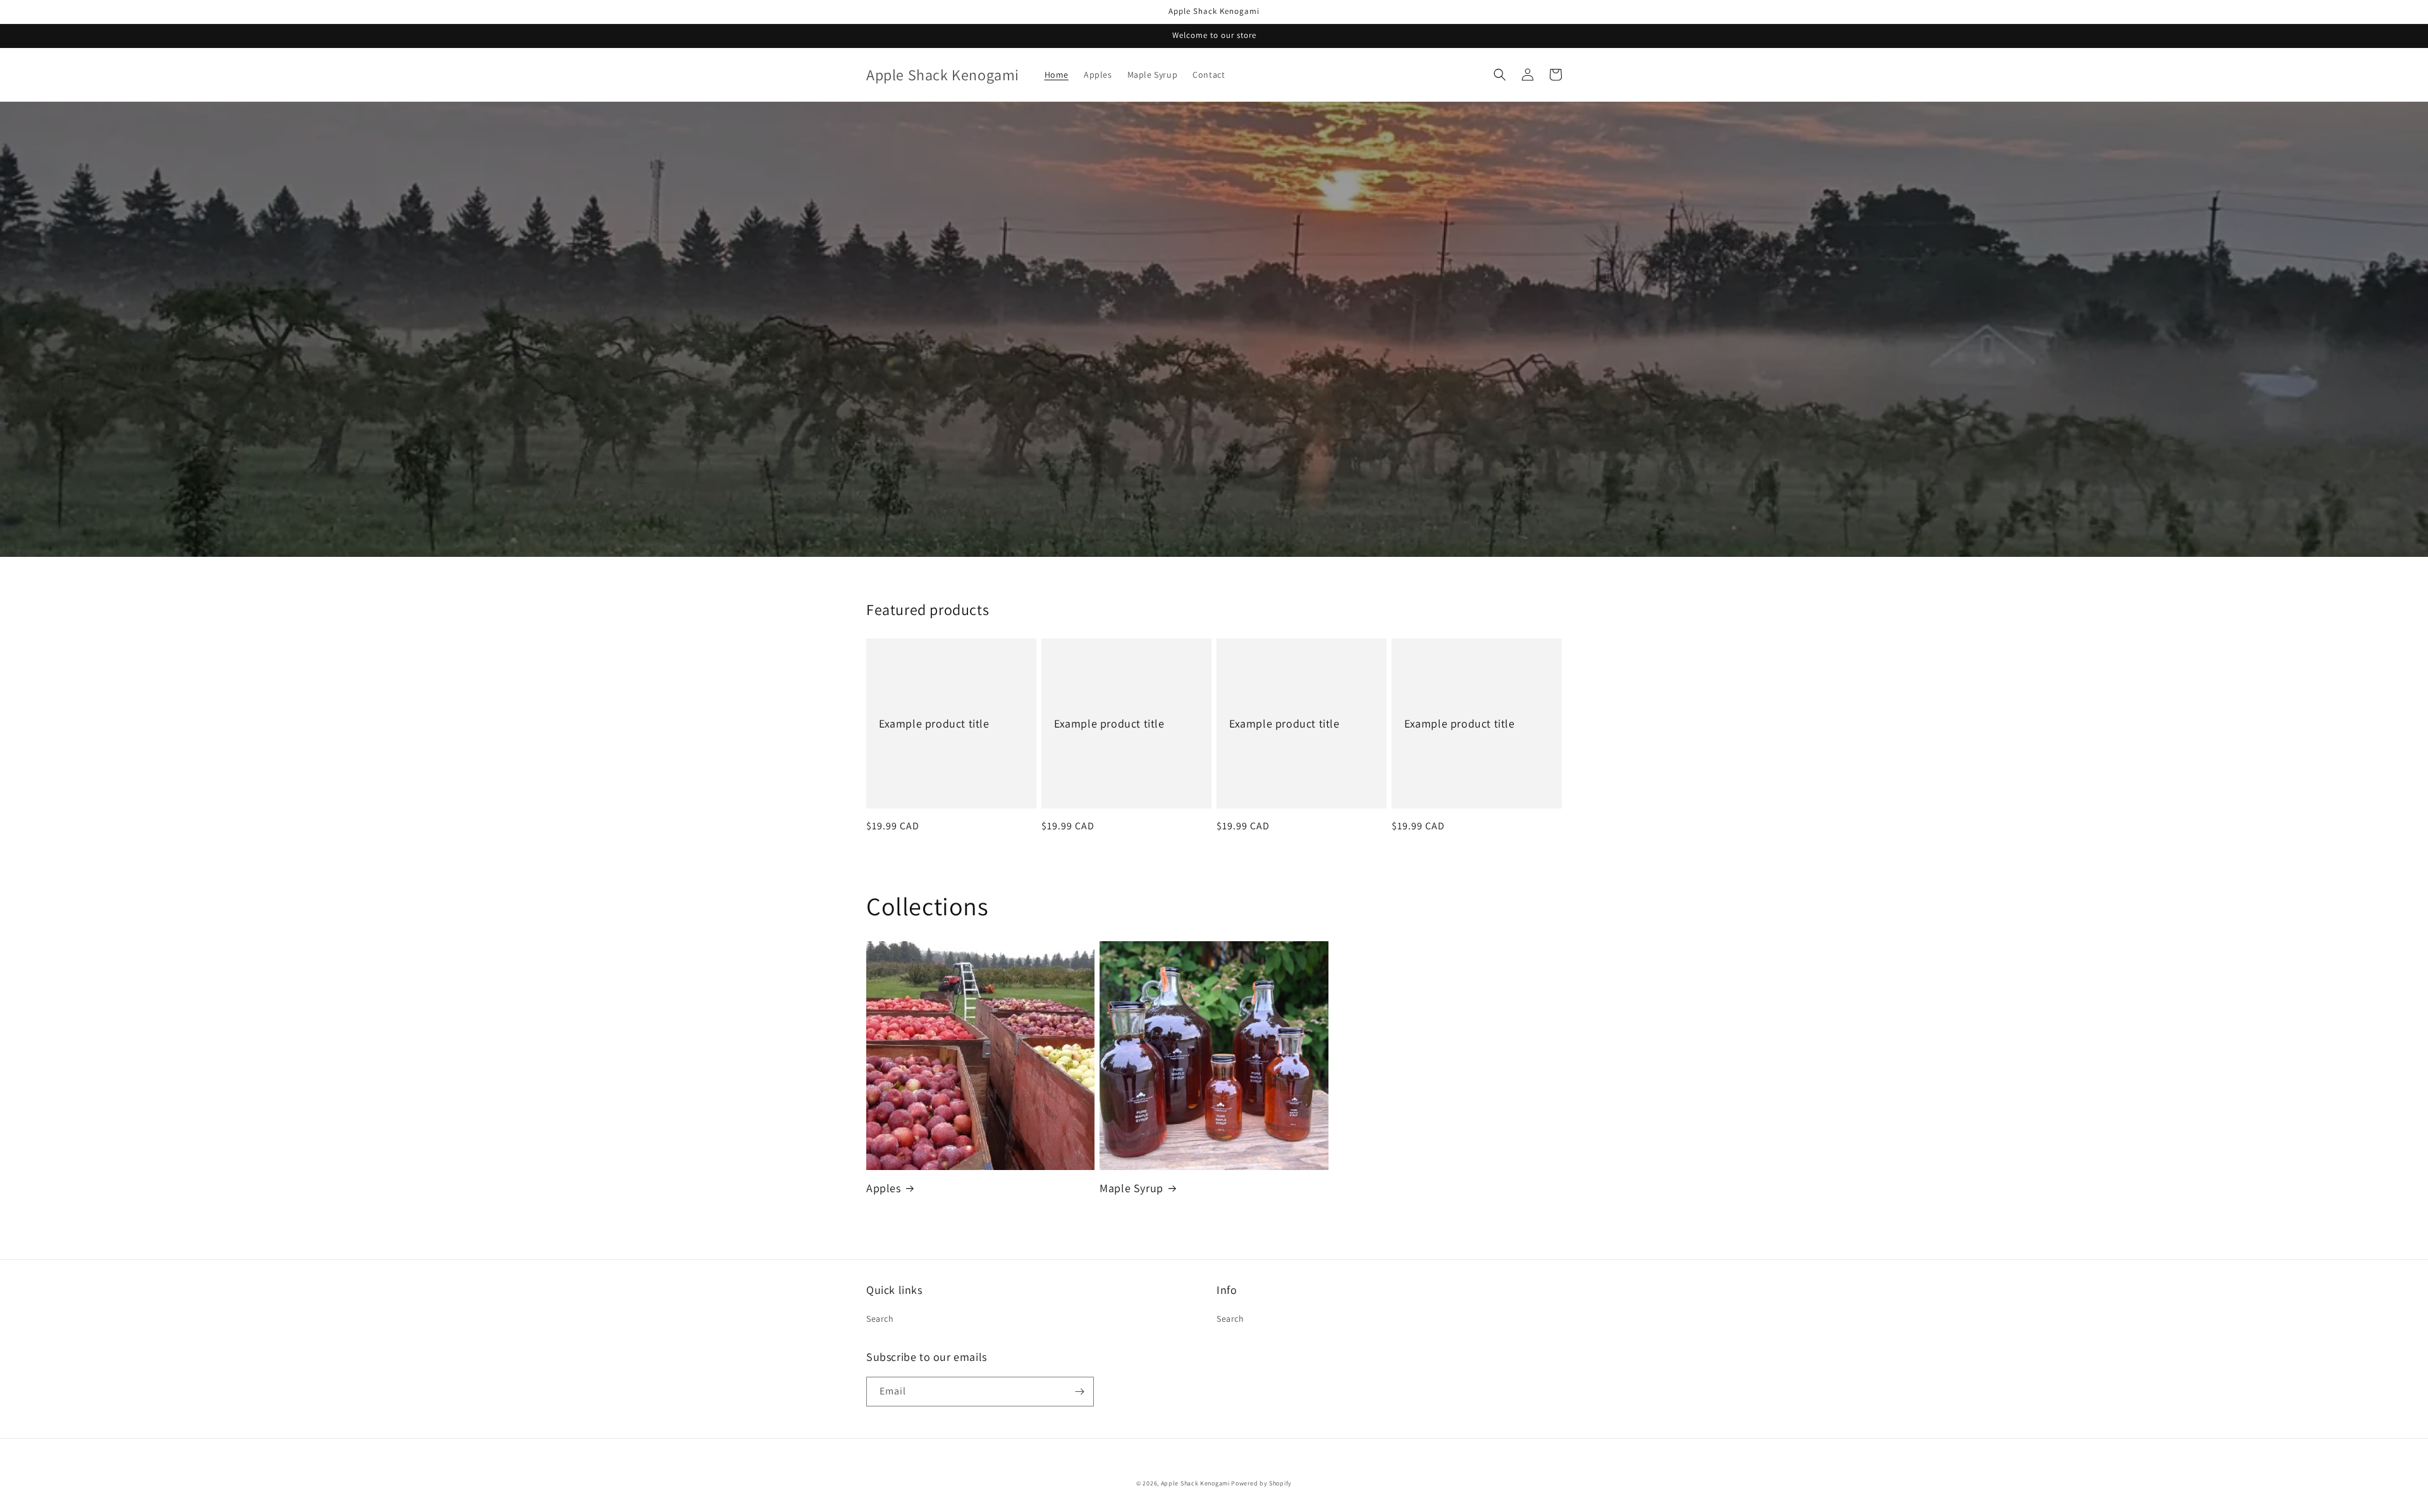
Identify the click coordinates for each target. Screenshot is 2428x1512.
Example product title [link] (934, 723)
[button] (1500, 75)
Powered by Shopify (1261, 1483)
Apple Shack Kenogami (1195, 1483)
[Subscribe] (1079, 1392)
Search (880, 1319)
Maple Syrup (1131, 1188)
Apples (884, 1188)
